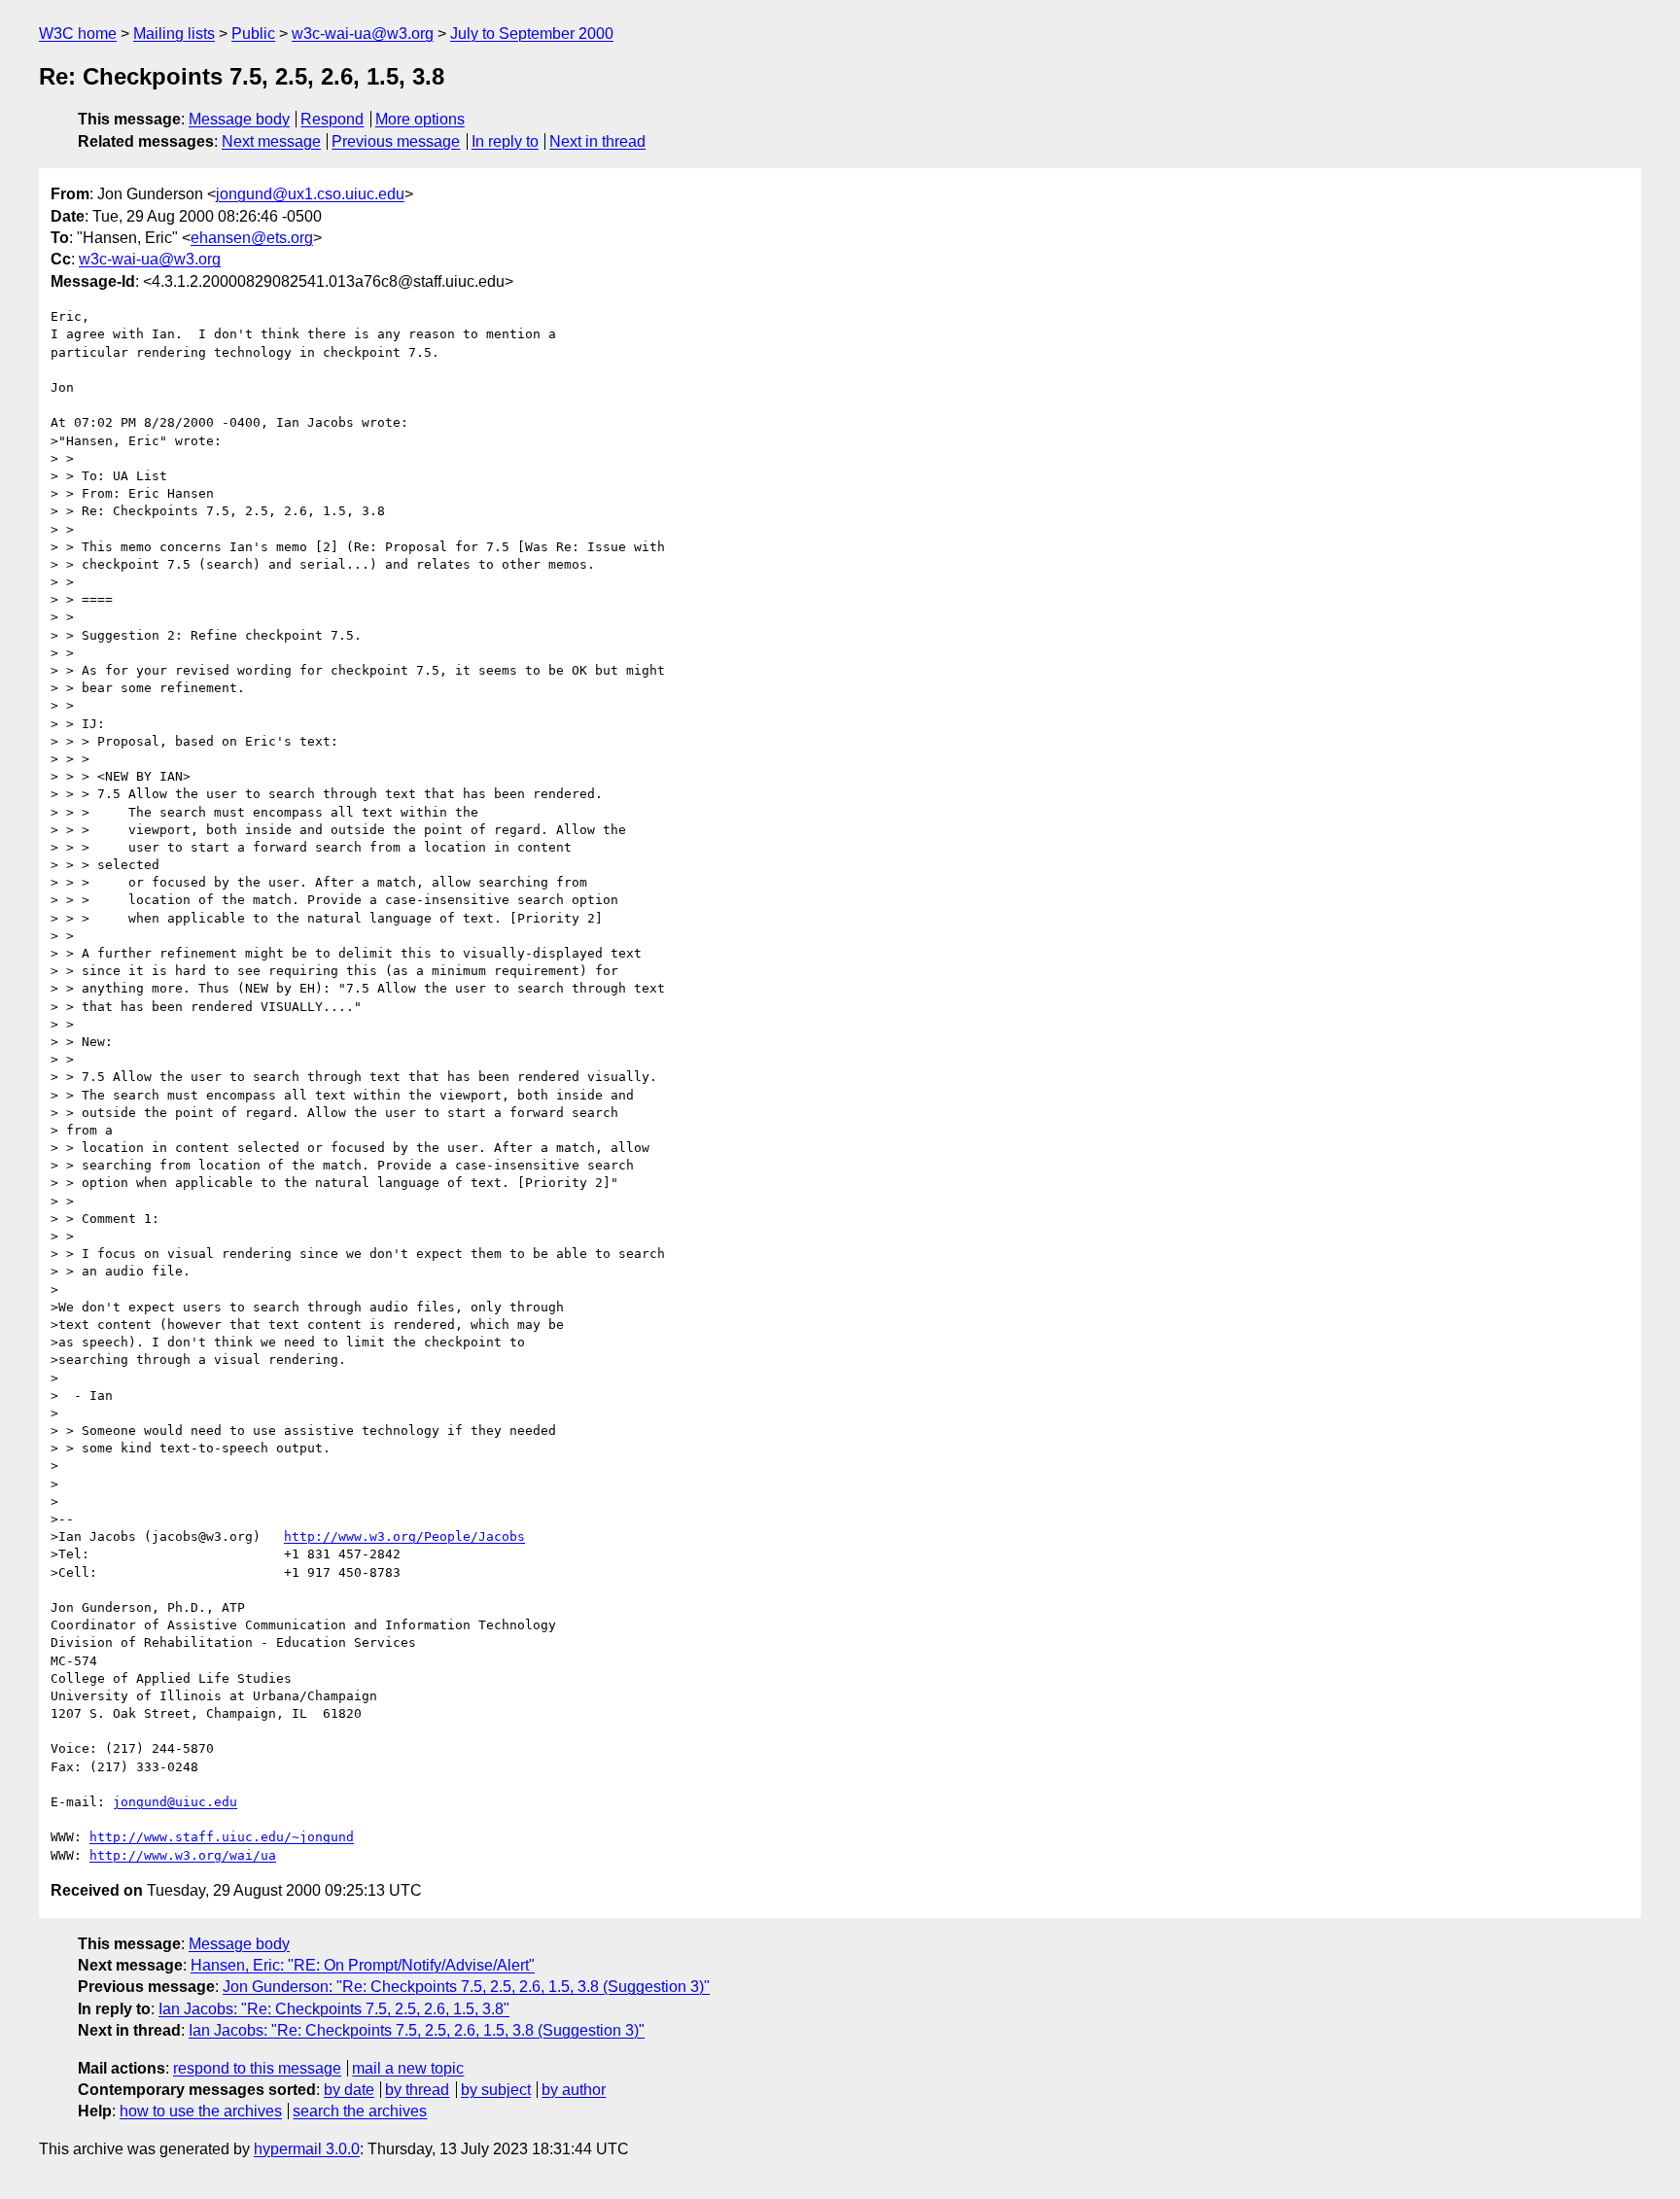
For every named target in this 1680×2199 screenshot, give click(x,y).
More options (420, 119)
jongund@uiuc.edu (175, 1802)
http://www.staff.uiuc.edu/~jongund (222, 1837)
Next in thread (597, 141)
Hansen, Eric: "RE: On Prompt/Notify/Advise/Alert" (363, 1965)
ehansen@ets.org (252, 238)
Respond (332, 119)
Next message (271, 141)
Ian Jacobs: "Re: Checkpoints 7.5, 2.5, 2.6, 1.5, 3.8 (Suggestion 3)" (417, 2030)
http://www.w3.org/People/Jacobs (404, 1536)
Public (253, 34)
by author (574, 2090)
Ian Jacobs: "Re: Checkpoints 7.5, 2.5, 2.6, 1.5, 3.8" (334, 2009)
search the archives (360, 2111)
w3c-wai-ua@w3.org (363, 34)
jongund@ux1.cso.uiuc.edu (310, 194)
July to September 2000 (532, 34)
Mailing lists (174, 34)
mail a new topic (408, 2068)
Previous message (396, 141)
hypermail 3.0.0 (307, 2149)
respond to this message (257, 2068)
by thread (417, 2090)
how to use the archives (201, 2111)
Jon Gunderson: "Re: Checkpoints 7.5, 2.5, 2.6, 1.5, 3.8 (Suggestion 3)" (466, 1987)
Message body (239, 119)
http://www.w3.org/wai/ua (183, 1855)
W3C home (78, 34)
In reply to (505, 141)
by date (349, 2090)
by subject (496, 2090)
